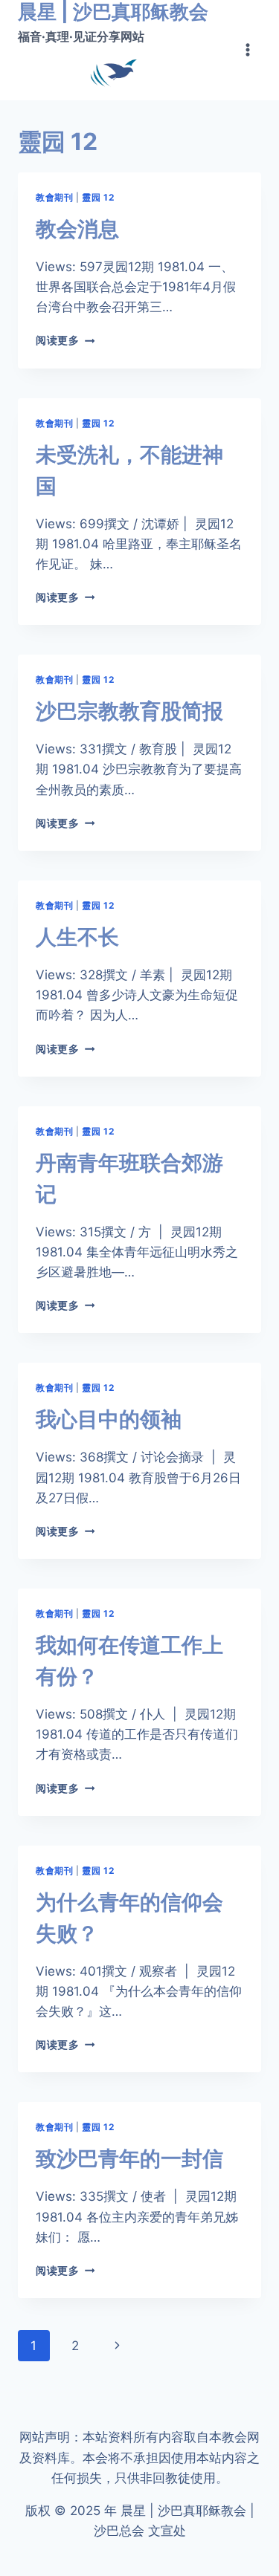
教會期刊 (54, 197)
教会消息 (77, 229)
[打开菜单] (247, 50)
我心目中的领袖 (109, 1419)
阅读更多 (62, 340)
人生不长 (77, 937)
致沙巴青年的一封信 (129, 2158)
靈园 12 (98, 197)
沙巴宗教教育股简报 (129, 711)
